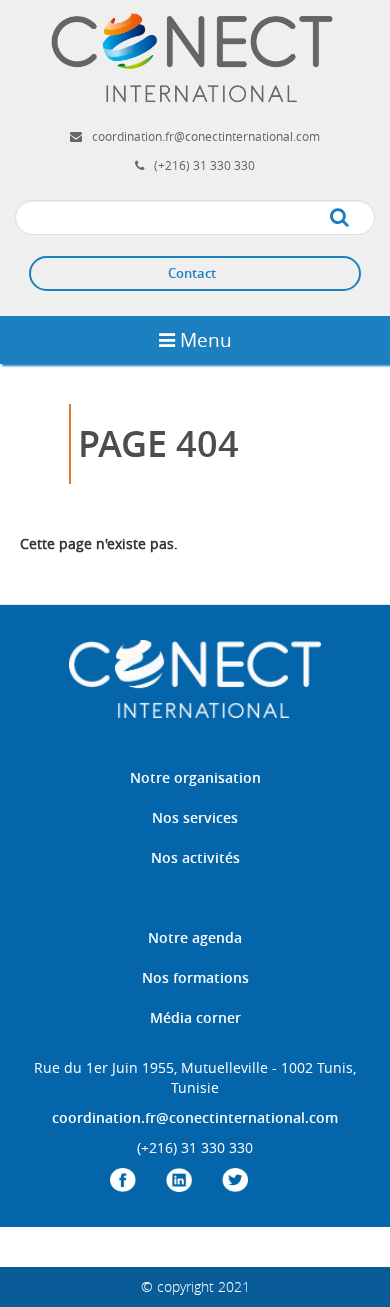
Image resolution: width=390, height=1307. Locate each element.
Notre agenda (195, 937)
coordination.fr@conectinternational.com (206, 136)
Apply (359, 218)
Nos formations (195, 977)
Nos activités (195, 857)
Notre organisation (195, 777)
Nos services (195, 817)
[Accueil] (195, 56)
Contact (192, 273)
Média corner (195, 1017)
